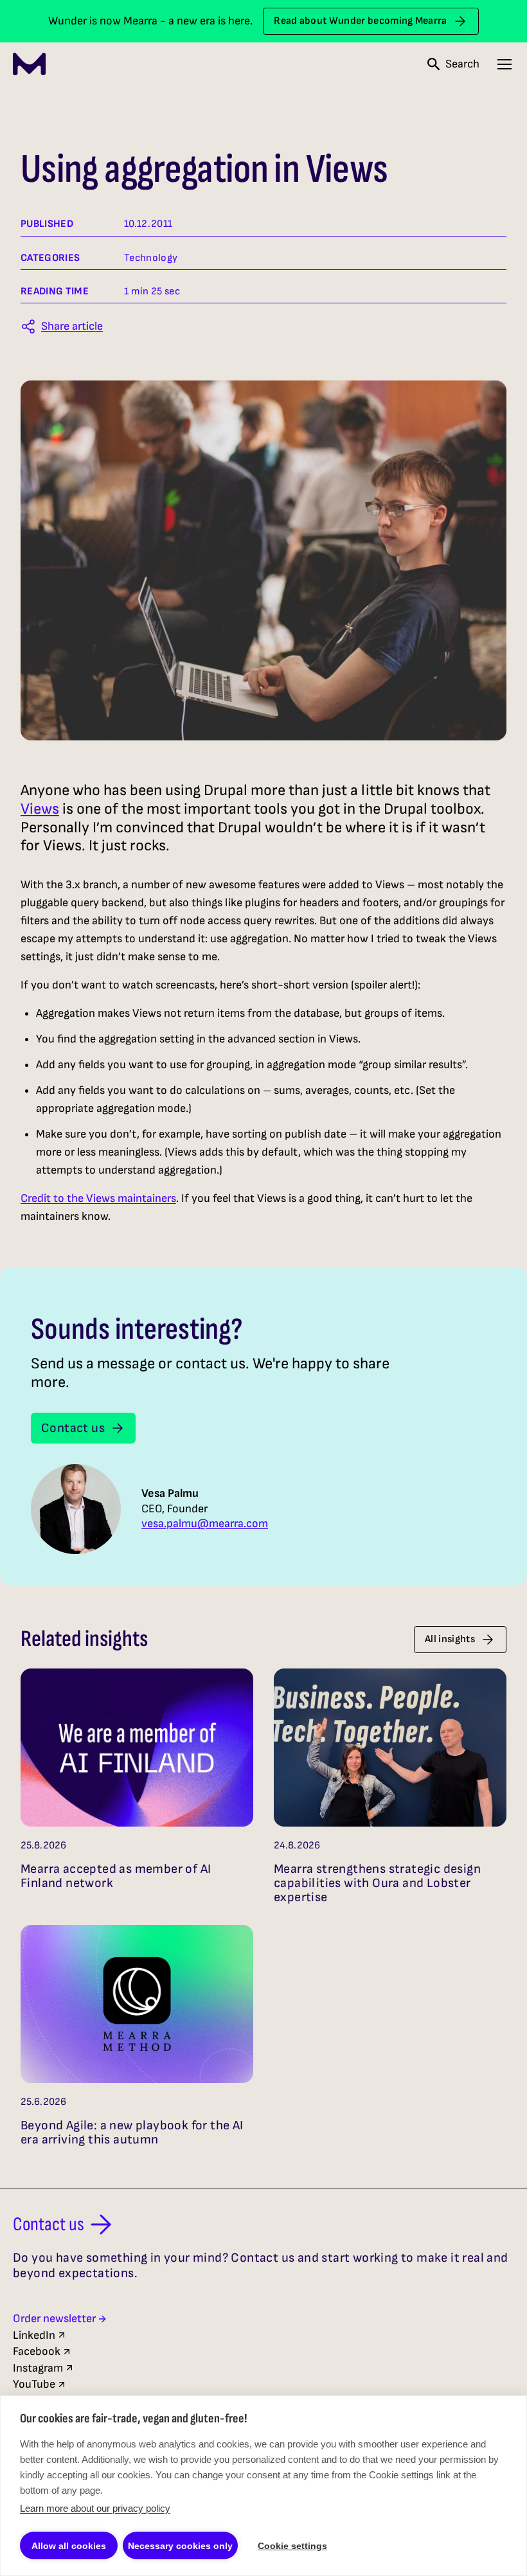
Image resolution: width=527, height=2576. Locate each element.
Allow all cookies (69, 2546)
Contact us (73, 1428)
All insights (450, 1639)
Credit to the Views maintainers (98, 1198)
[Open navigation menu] (505, 64)
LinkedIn (34, 2335)
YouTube (34, 2384)
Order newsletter (54, 2319)
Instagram (38, 2368)
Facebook (37, 2351)
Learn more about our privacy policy (95, 2508)
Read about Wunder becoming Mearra (361, 21)
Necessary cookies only (180, 2546)
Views (40, 809)
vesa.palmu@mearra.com (205, 1524)
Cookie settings (292, 2546)
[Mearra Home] (29, 64)
